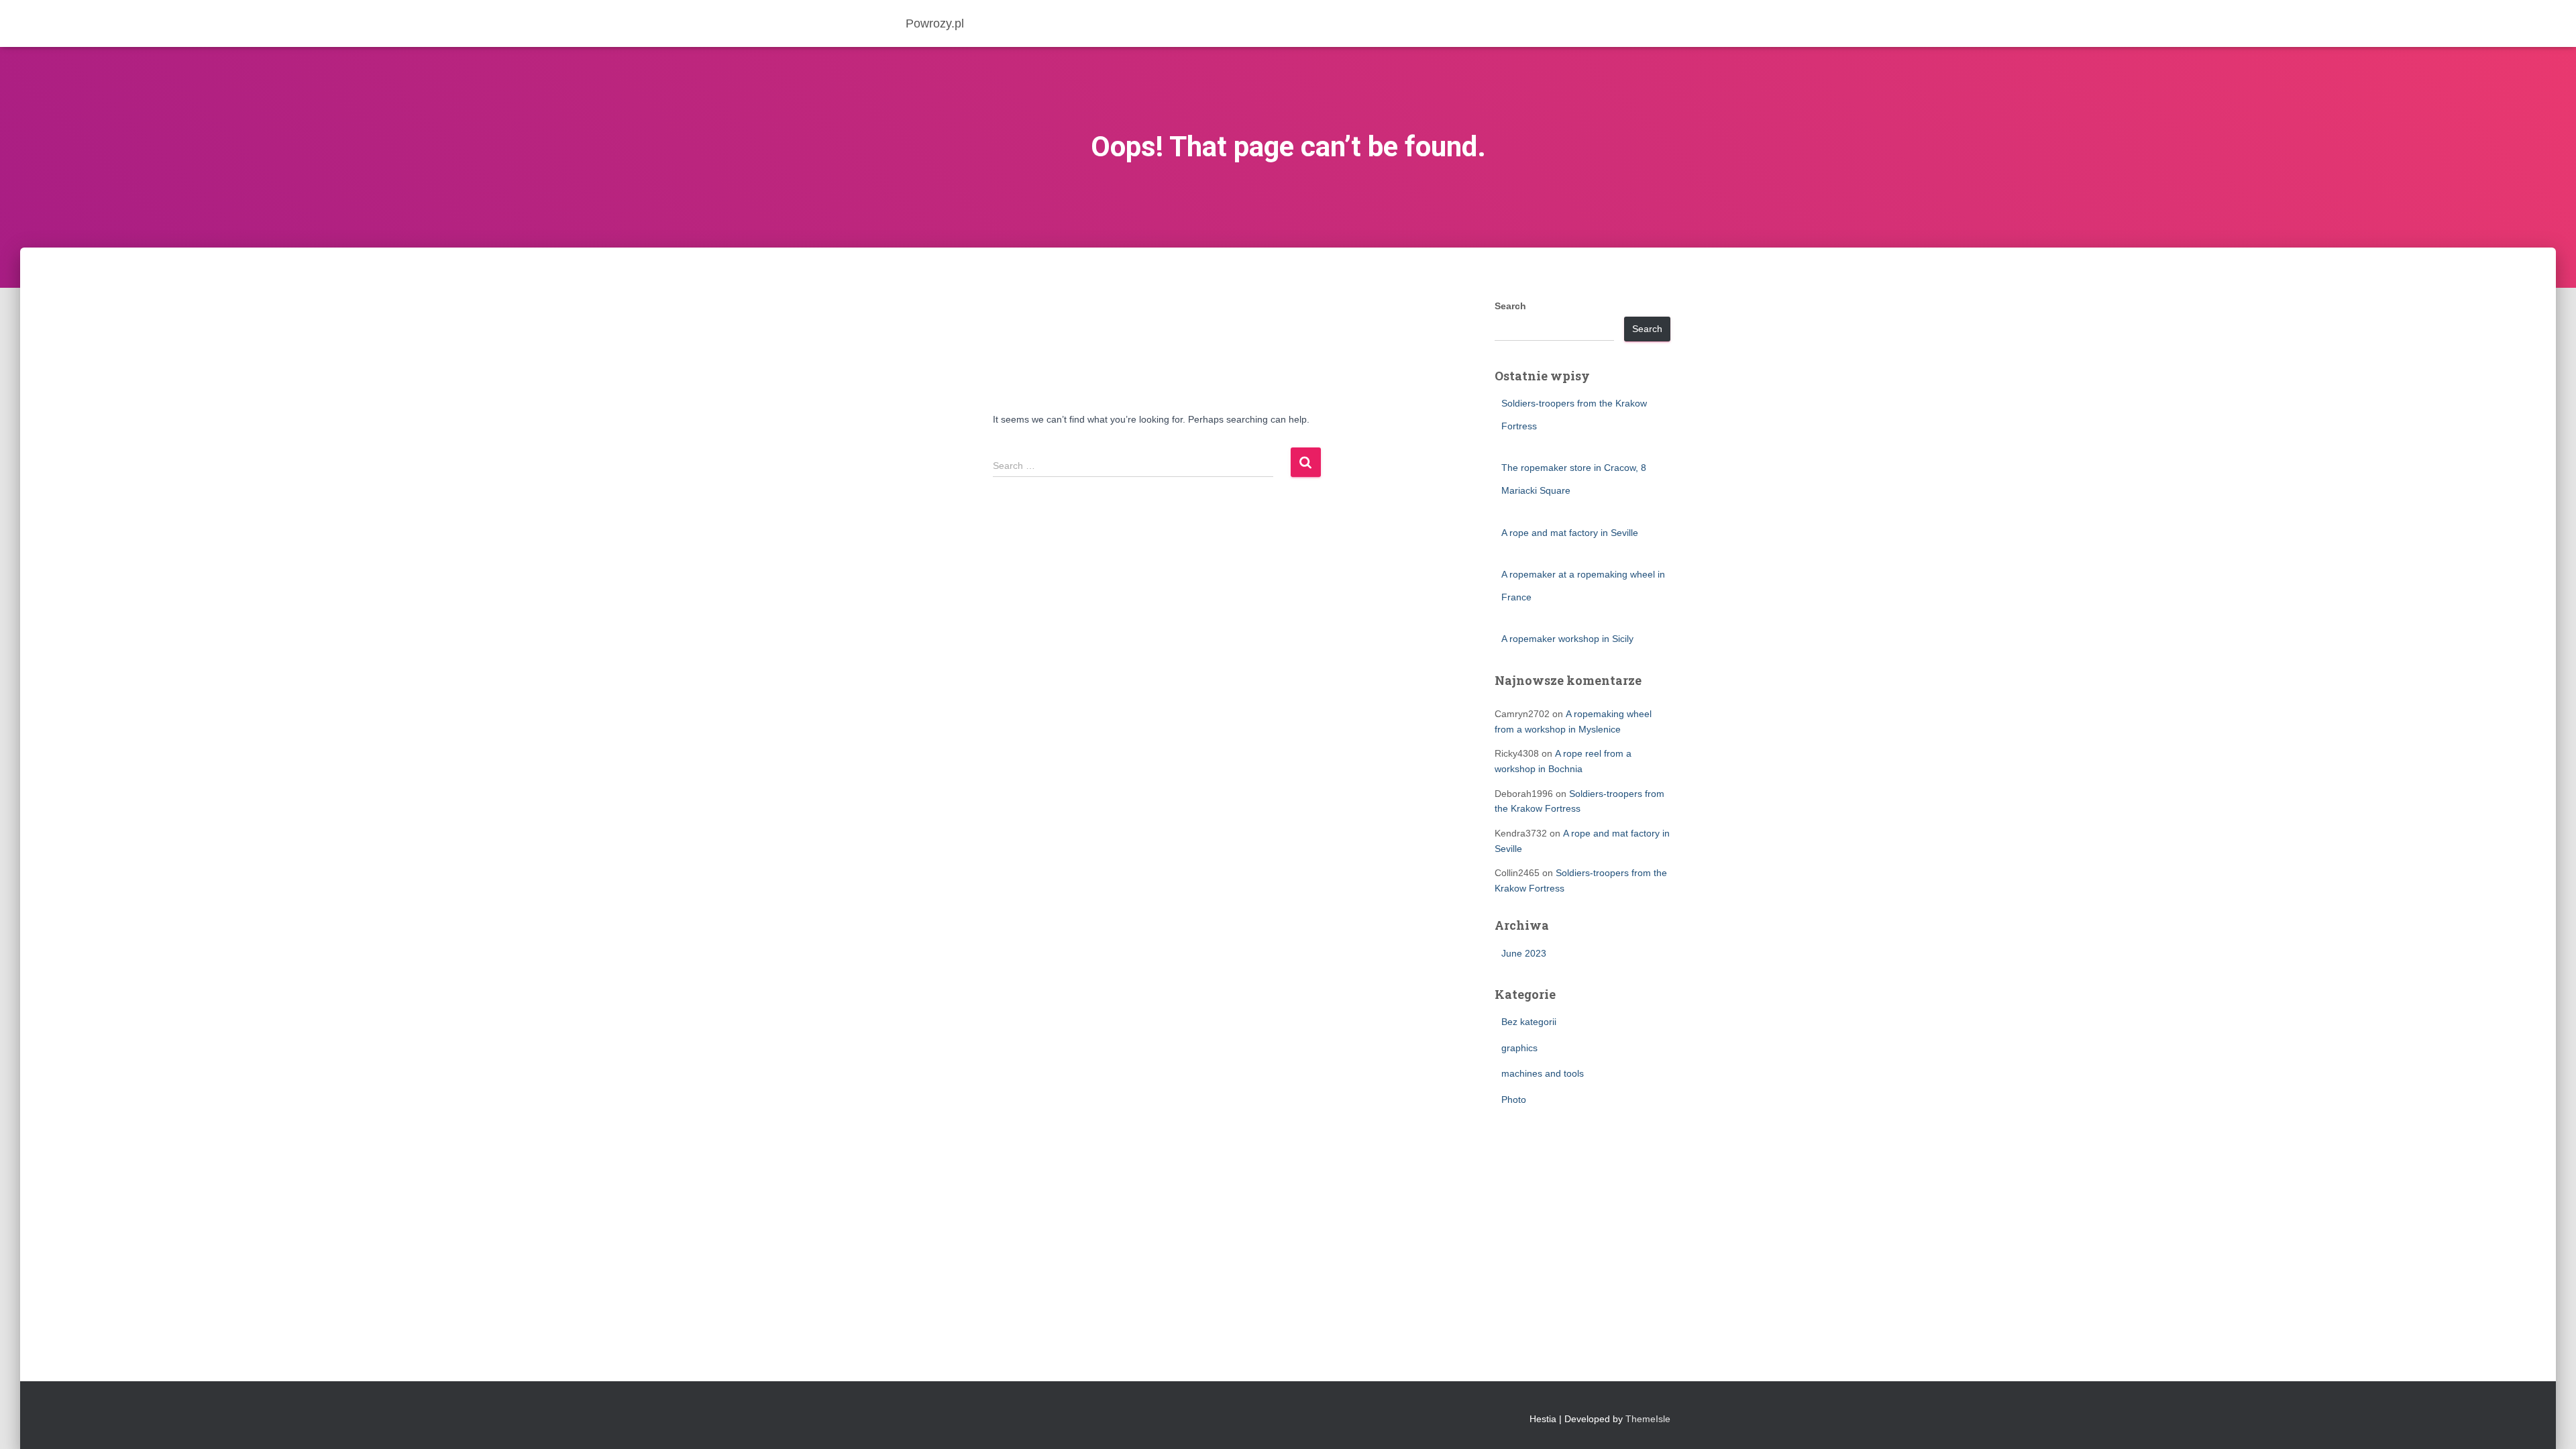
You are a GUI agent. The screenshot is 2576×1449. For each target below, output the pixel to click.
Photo (1514, 1099)
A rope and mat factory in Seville (1570, 533)
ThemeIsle (1648, 1419)
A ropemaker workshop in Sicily (1567, 639)
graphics (1519, 1048)
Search (1510, 306)
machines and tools (1543, 1073)
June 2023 (1524, 953)
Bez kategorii (1529, 1022)
